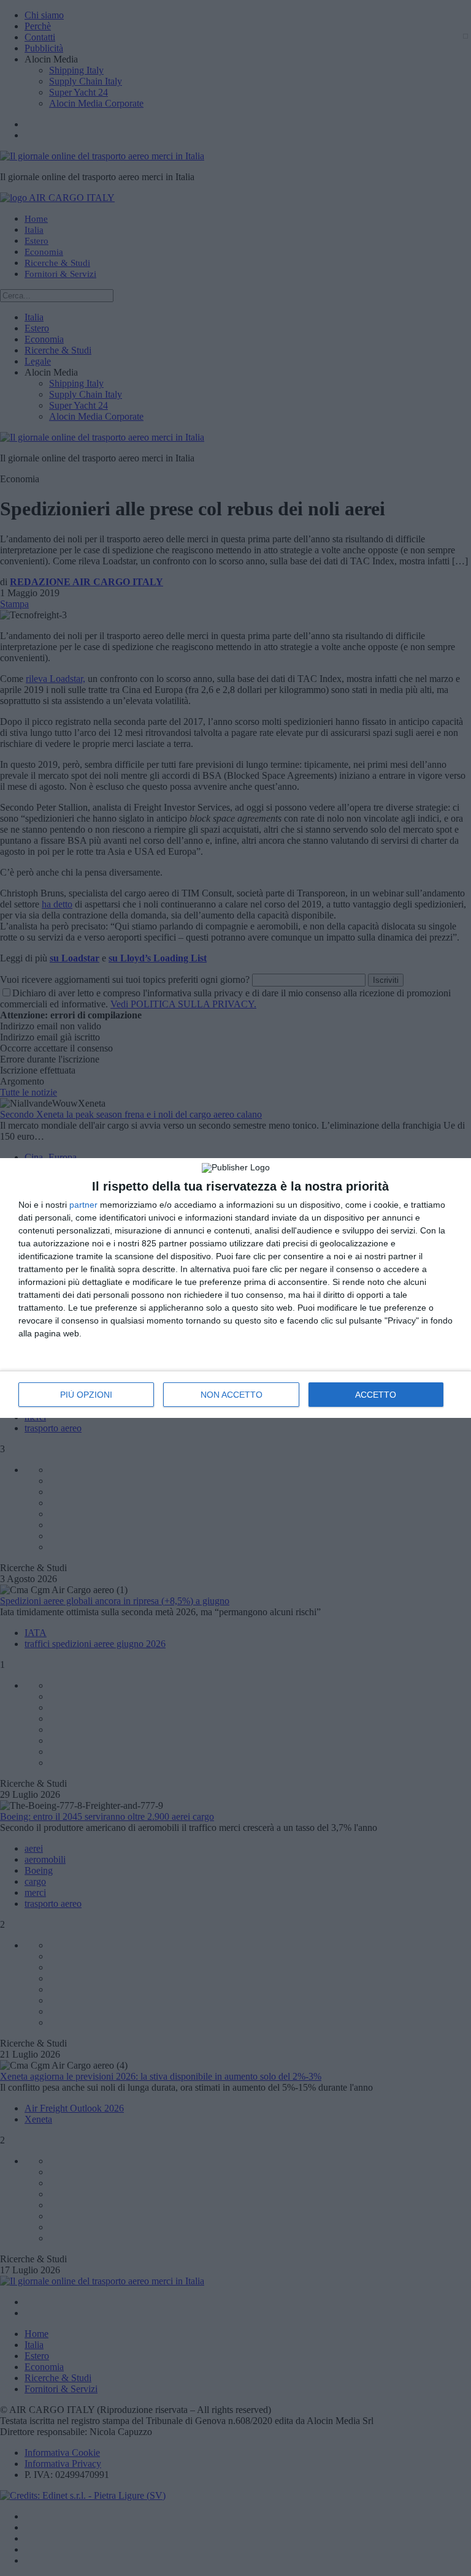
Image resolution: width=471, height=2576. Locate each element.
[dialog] (235, 1288)
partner (83, 1205)
